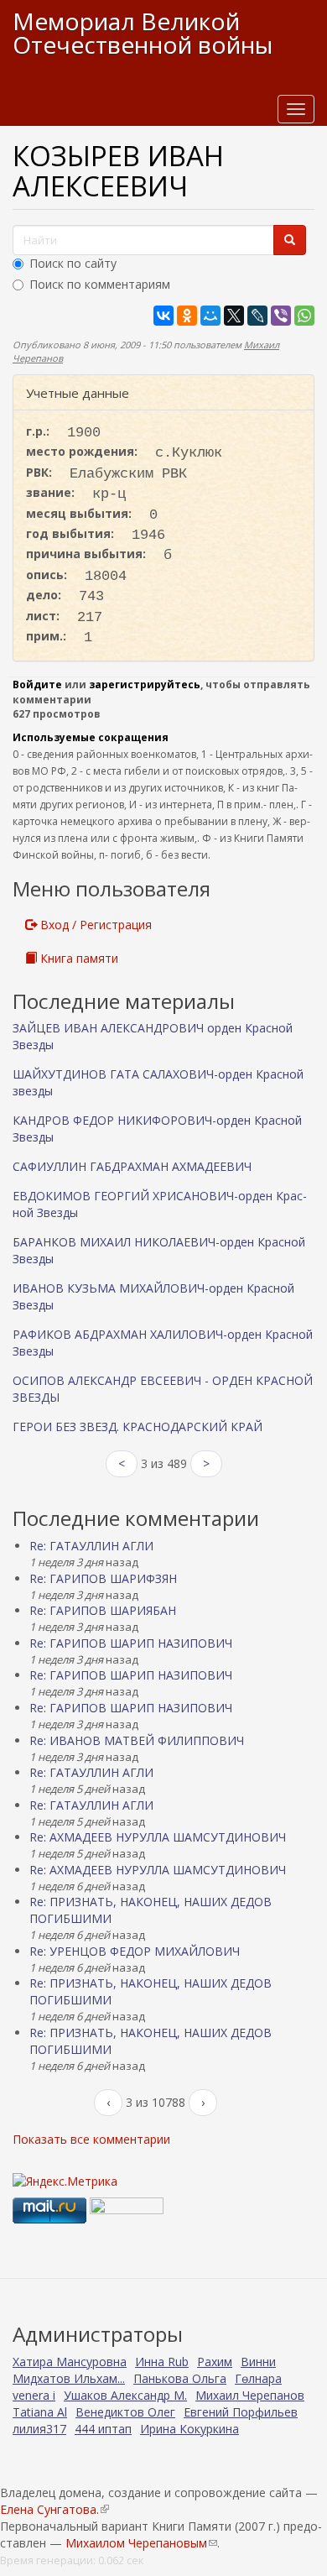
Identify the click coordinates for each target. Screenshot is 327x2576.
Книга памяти (78, 958)
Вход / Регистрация (94, 925)
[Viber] (281, 316)
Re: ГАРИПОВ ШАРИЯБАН (103, 1610)
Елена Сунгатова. (54, 2509)
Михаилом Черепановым (141, 2543)
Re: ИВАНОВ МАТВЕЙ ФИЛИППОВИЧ (137, 1740)
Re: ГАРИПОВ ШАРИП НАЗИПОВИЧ (131, 1643)
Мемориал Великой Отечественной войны (143, 33)
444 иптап (103, 2429)
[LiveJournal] (257, 316)
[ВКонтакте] (163, 316)
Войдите (37, 684)
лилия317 (39, 2429)
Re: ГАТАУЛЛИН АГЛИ (91, 1546)
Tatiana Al (40, 2412)
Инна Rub (162, 2362)
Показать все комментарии (91, 2139)
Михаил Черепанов (250, 2395)
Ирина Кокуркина (189, 2429)
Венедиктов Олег (125, 2412)
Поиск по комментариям (100, 284)
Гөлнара (258, 2378)
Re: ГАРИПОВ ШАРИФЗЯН (103, 1578)
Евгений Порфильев (241, 2412)
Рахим (215, 2362)
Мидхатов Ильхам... (69, 2378)
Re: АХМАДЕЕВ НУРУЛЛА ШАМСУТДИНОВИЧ (158, 1837)
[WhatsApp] (304, 316)
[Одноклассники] (187, 316)
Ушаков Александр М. (125, 2395)
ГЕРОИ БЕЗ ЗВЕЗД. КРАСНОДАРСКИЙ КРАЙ (138, 1426)
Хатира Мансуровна (70, 2362)
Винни (258, 2362)
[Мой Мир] (210, 316)
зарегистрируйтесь (145, 684)
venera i (34, 2395)
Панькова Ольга (180, 2378)
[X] (234, 316)
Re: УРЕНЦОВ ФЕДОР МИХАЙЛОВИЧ (135, 1951)
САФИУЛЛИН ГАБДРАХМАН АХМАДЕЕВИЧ (132, 1166)
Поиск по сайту (73, 263)
